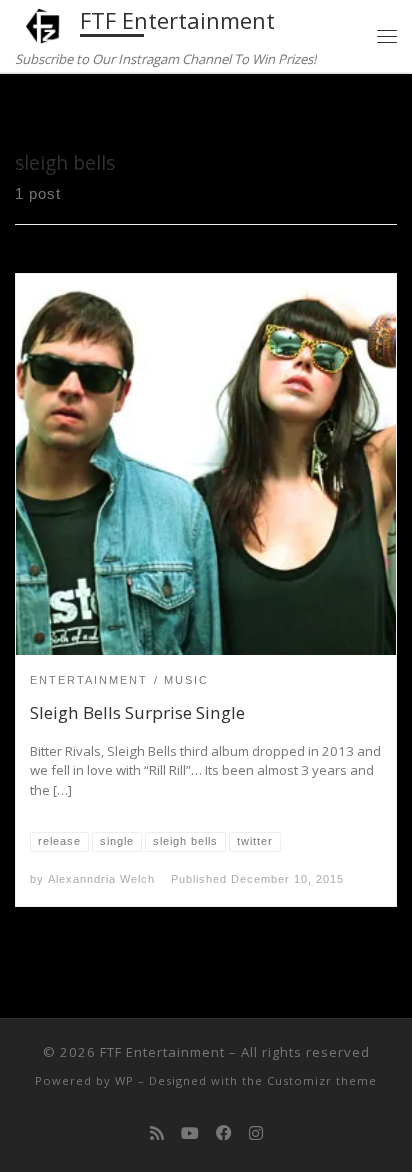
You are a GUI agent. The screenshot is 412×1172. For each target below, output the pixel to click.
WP (124, 1080)
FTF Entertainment (162, 1052)
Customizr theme (322, 1080)
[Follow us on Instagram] (256, 1133)
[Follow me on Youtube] (190, 1133)
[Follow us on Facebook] (224, 1133)
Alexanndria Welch (101, 879)
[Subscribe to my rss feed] (157, 1133)
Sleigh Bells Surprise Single (137, 712)
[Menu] (387, 36)
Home (35, 111)
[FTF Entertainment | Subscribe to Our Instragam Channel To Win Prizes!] (44, 23)
